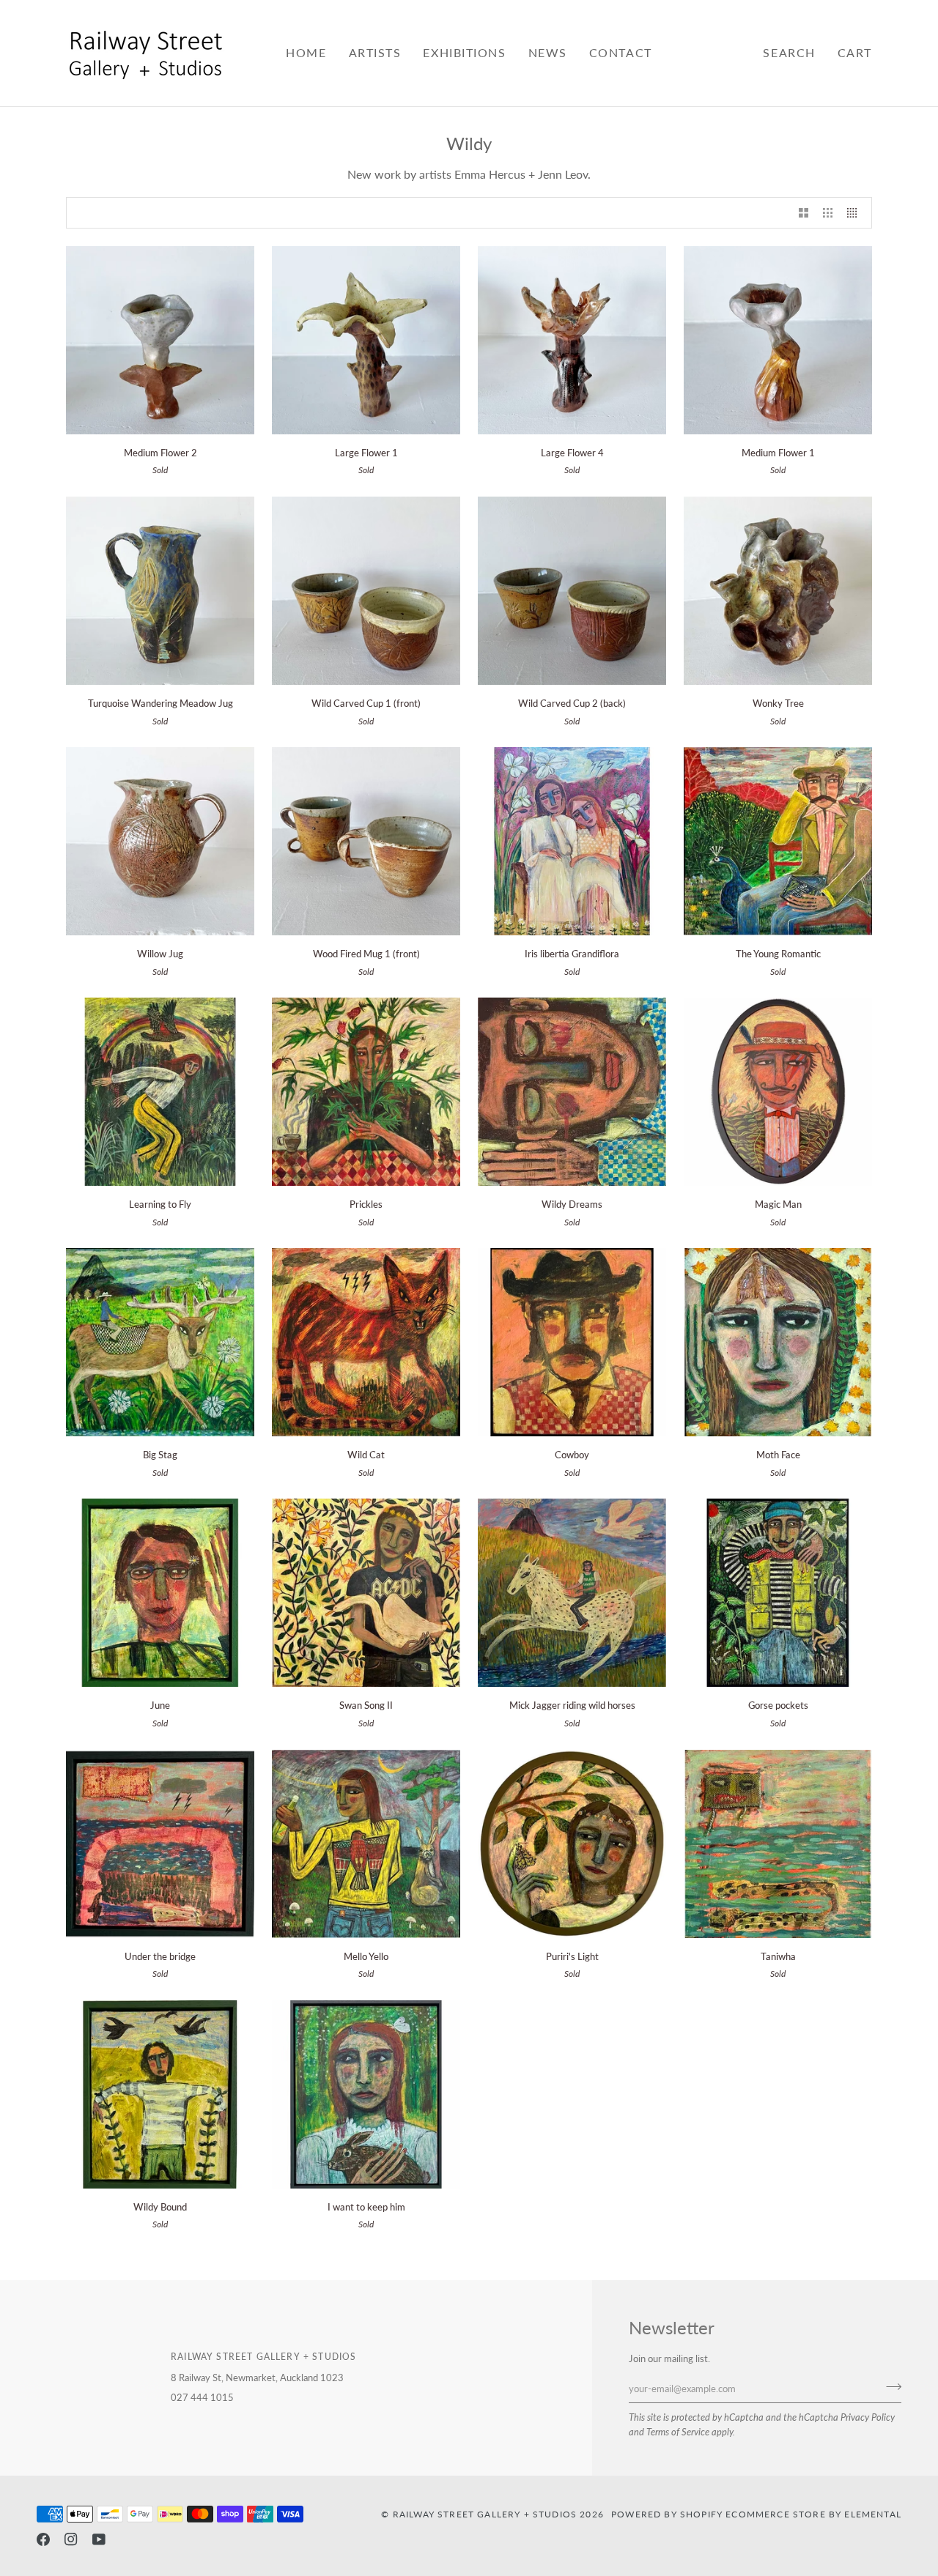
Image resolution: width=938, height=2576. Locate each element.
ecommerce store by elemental (813, 2514)
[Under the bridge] (160, 1844)
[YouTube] (99, 2539)
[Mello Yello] (366, 1844)
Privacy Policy (868, 2417)
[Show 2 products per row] (804, 213)
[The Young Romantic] (778, 841)
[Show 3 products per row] (828, 213)
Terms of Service (678, 2432)
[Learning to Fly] (160, 1092)
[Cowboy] (572, 1342)
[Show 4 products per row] (856, 213)
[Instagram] (71, 2539)
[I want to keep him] (366, 2094)
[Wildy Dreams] (572, 1092)
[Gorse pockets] (778, 1593)
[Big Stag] (160, 1342)
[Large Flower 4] (572, 340)
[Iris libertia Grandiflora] (572, 841)
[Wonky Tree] (778, 591)
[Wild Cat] (366, 1342)
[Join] (889, 2387)
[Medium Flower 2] (160, 340)
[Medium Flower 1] (778, 340)
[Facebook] (43, 2539)
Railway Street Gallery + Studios (485, 2514)
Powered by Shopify (667, 2514)
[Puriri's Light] (572, 1844)
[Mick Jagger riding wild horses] (572, 1593)
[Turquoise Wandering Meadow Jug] (160, 591)
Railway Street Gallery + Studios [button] (263, 2356)
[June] (160, 1593)
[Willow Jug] (160, 841)
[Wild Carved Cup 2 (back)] (572, 591)
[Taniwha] (778, 1844)
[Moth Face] (778, 1342)
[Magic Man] (778, 1092)
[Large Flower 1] (366, 340)
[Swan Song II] (366, 1593)
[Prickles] (366, 1092)
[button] (375, 53)
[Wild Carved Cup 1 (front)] (366, 591)
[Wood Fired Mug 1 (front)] (366, 841)
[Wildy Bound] (160, 2094)
